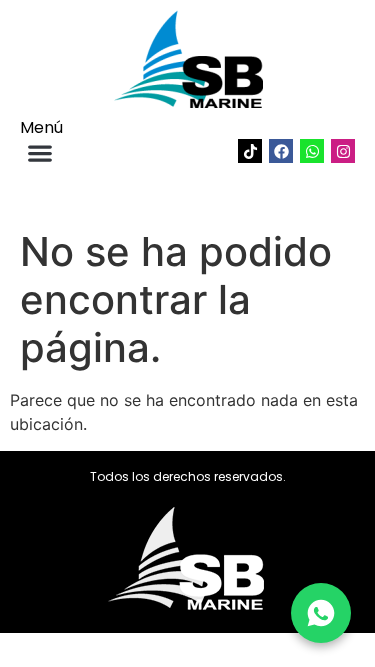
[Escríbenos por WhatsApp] (321, 613)
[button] (39, 152)
